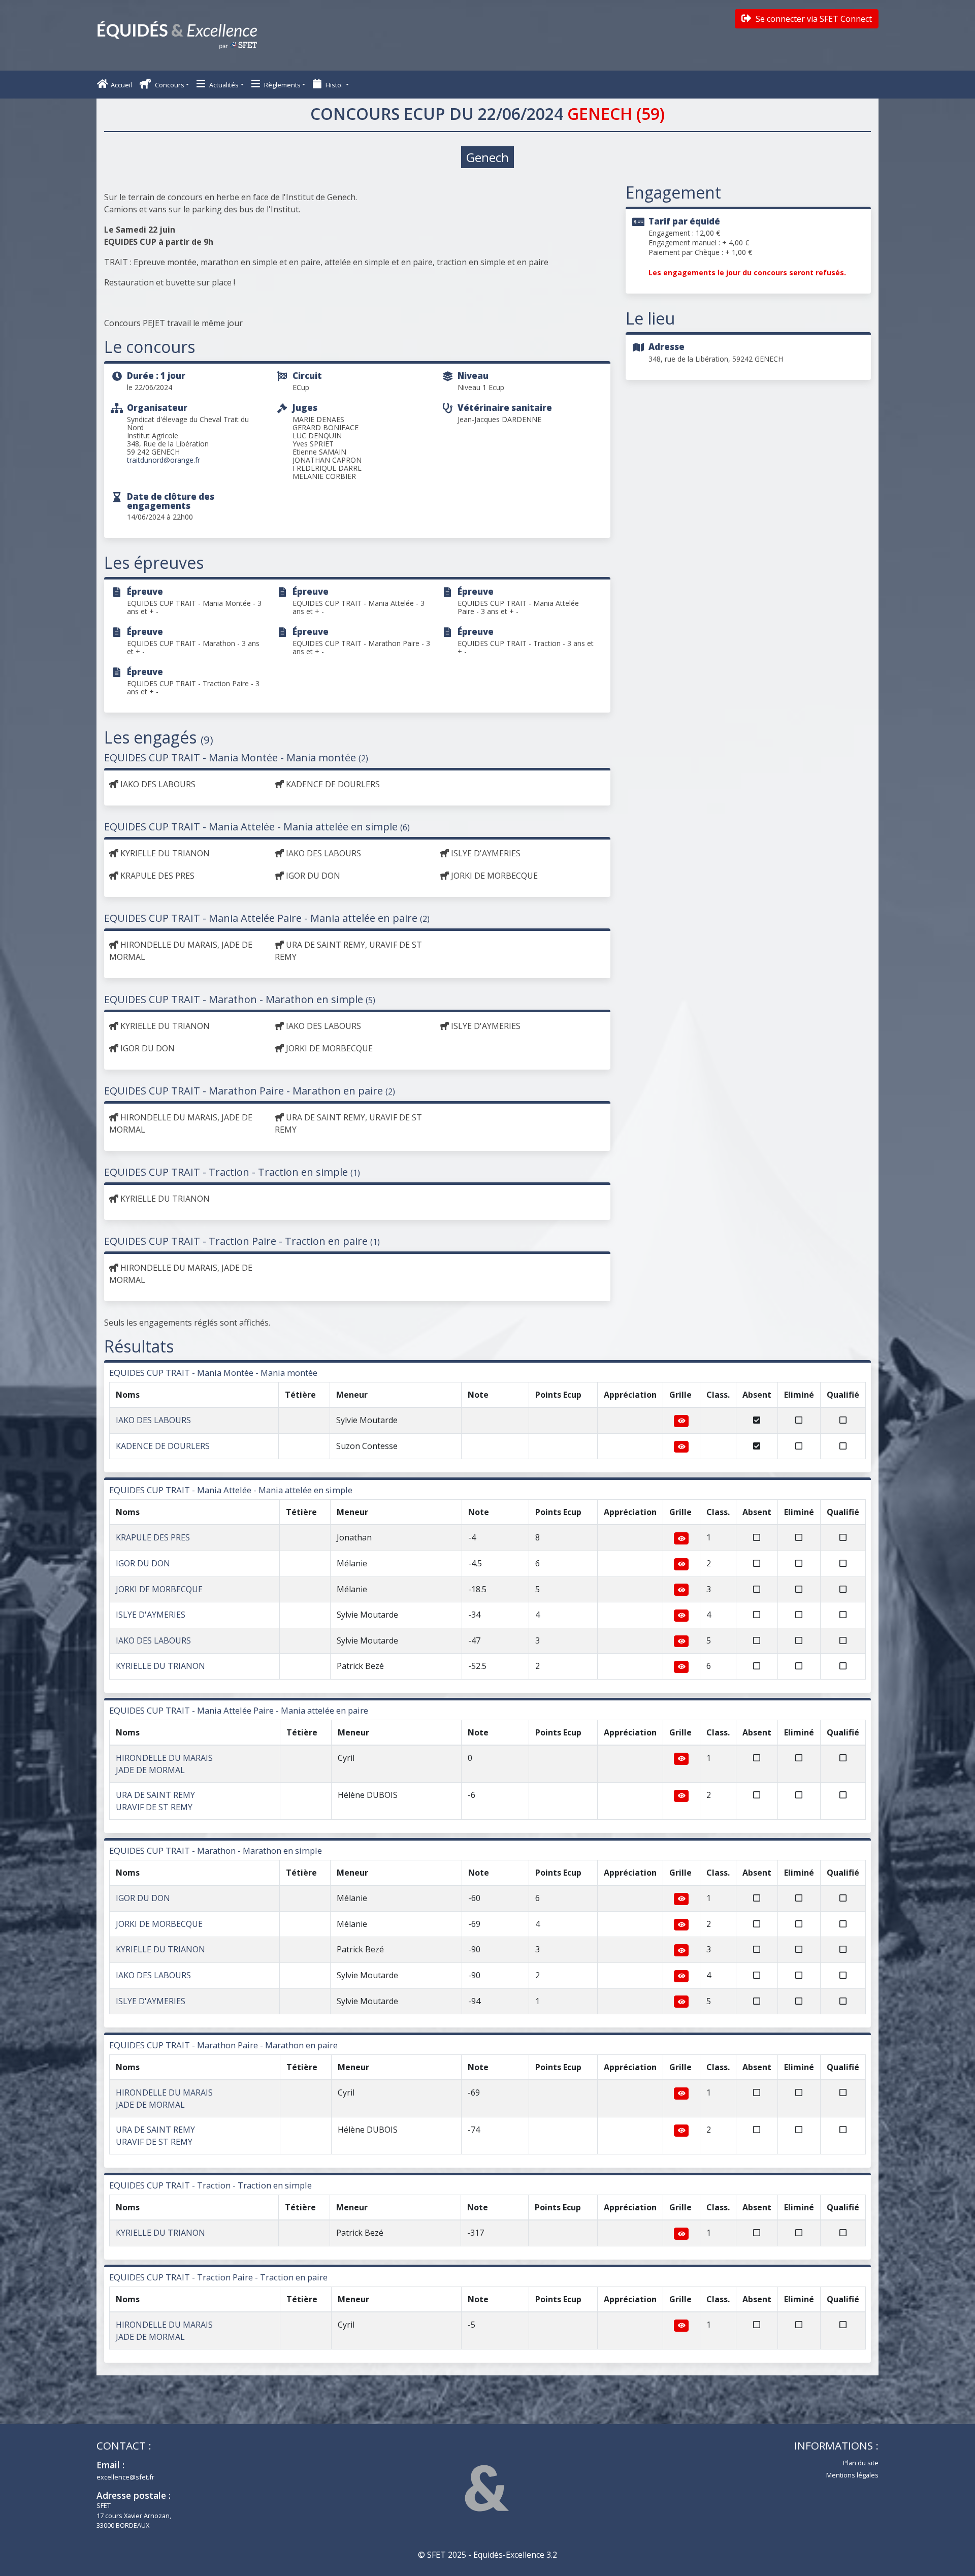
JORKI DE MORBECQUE (159, 1589)
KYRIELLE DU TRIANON (160, 1666)
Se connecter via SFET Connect (813, 19)
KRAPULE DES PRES (153, 1537)
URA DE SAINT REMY (155, 1795)
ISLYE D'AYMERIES (151, 1615)
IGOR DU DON (143, 1563)
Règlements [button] (282, 85)
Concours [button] (169, 85)
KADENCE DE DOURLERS (163, 1446)
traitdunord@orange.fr (164, 460)
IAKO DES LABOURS (153, 1420)
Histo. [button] (334, 85)
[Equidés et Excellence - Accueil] (177, 35)
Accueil (121, 85)
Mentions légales (852, 2475)
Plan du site (861, 2463)
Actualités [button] (223, 85)
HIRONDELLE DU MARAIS (164, 1758)
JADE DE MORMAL (150, 1770)
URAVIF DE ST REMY (154, 1807)
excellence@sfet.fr (125, 2477)
